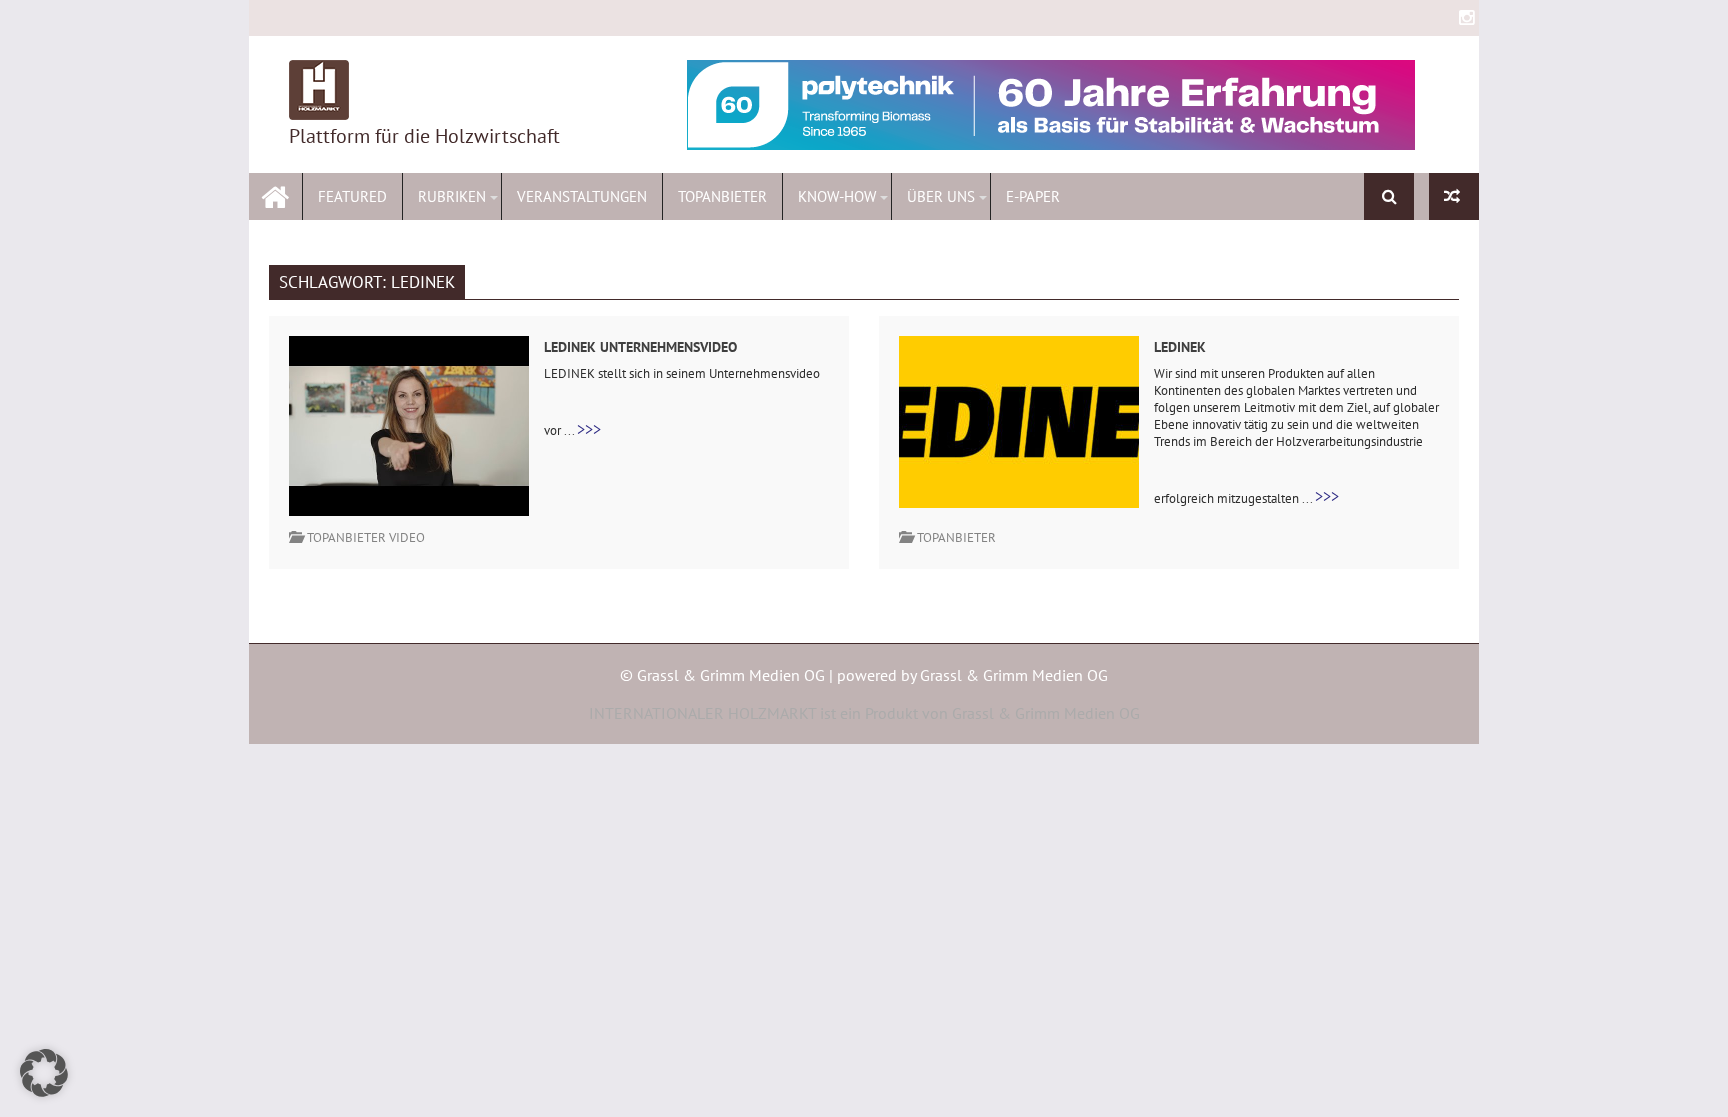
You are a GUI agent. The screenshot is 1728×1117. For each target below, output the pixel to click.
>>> (589, 429)
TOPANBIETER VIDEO (366, 537)
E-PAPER (1033, 196)
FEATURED (352, 196)
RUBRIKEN (452, 196)
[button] (44, 1073)
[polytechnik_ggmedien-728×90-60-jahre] (1051, 105)
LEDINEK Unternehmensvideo (640, 347)
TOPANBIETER (722, 196)
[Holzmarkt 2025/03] (1454, 196)
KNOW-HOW (837, 196)
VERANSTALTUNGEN (582, 196)
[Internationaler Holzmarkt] (275, 194)
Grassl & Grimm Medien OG (1014, 675)
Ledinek (1180, 347)
